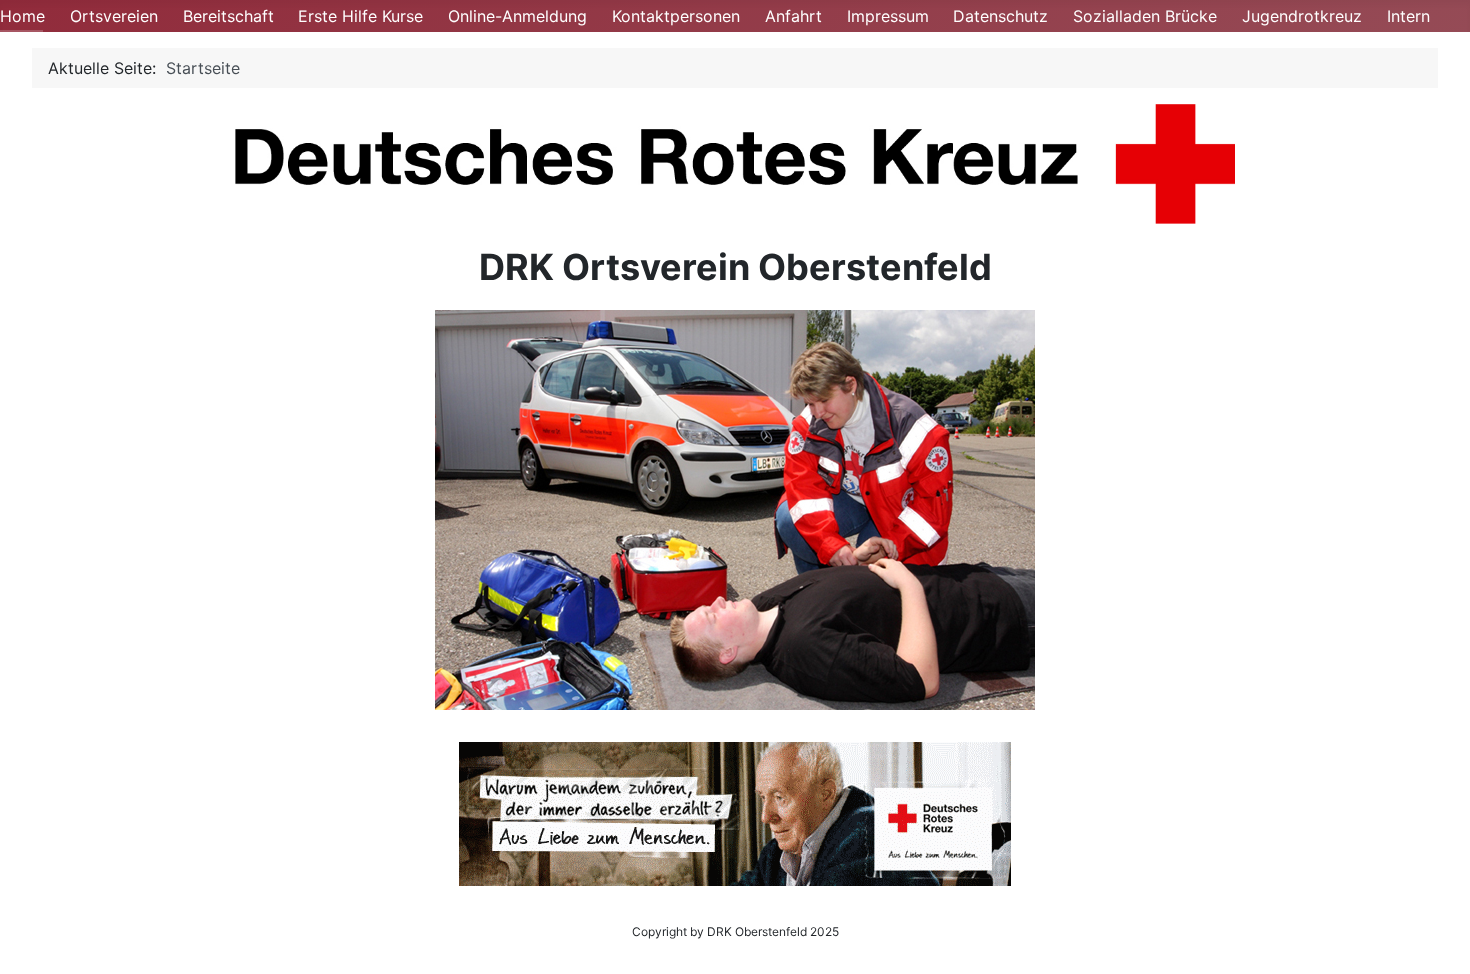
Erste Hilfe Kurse (360, 16)
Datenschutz (1000, 16)
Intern (1408, 16)
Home (22, 16)
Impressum (888, 16)
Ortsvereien (114, 16)
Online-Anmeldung (517, 16)
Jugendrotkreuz (1302, 16)
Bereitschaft (228, 16)
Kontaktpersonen (676, 16)
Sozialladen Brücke (1145, 16)
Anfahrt (793, 16)
